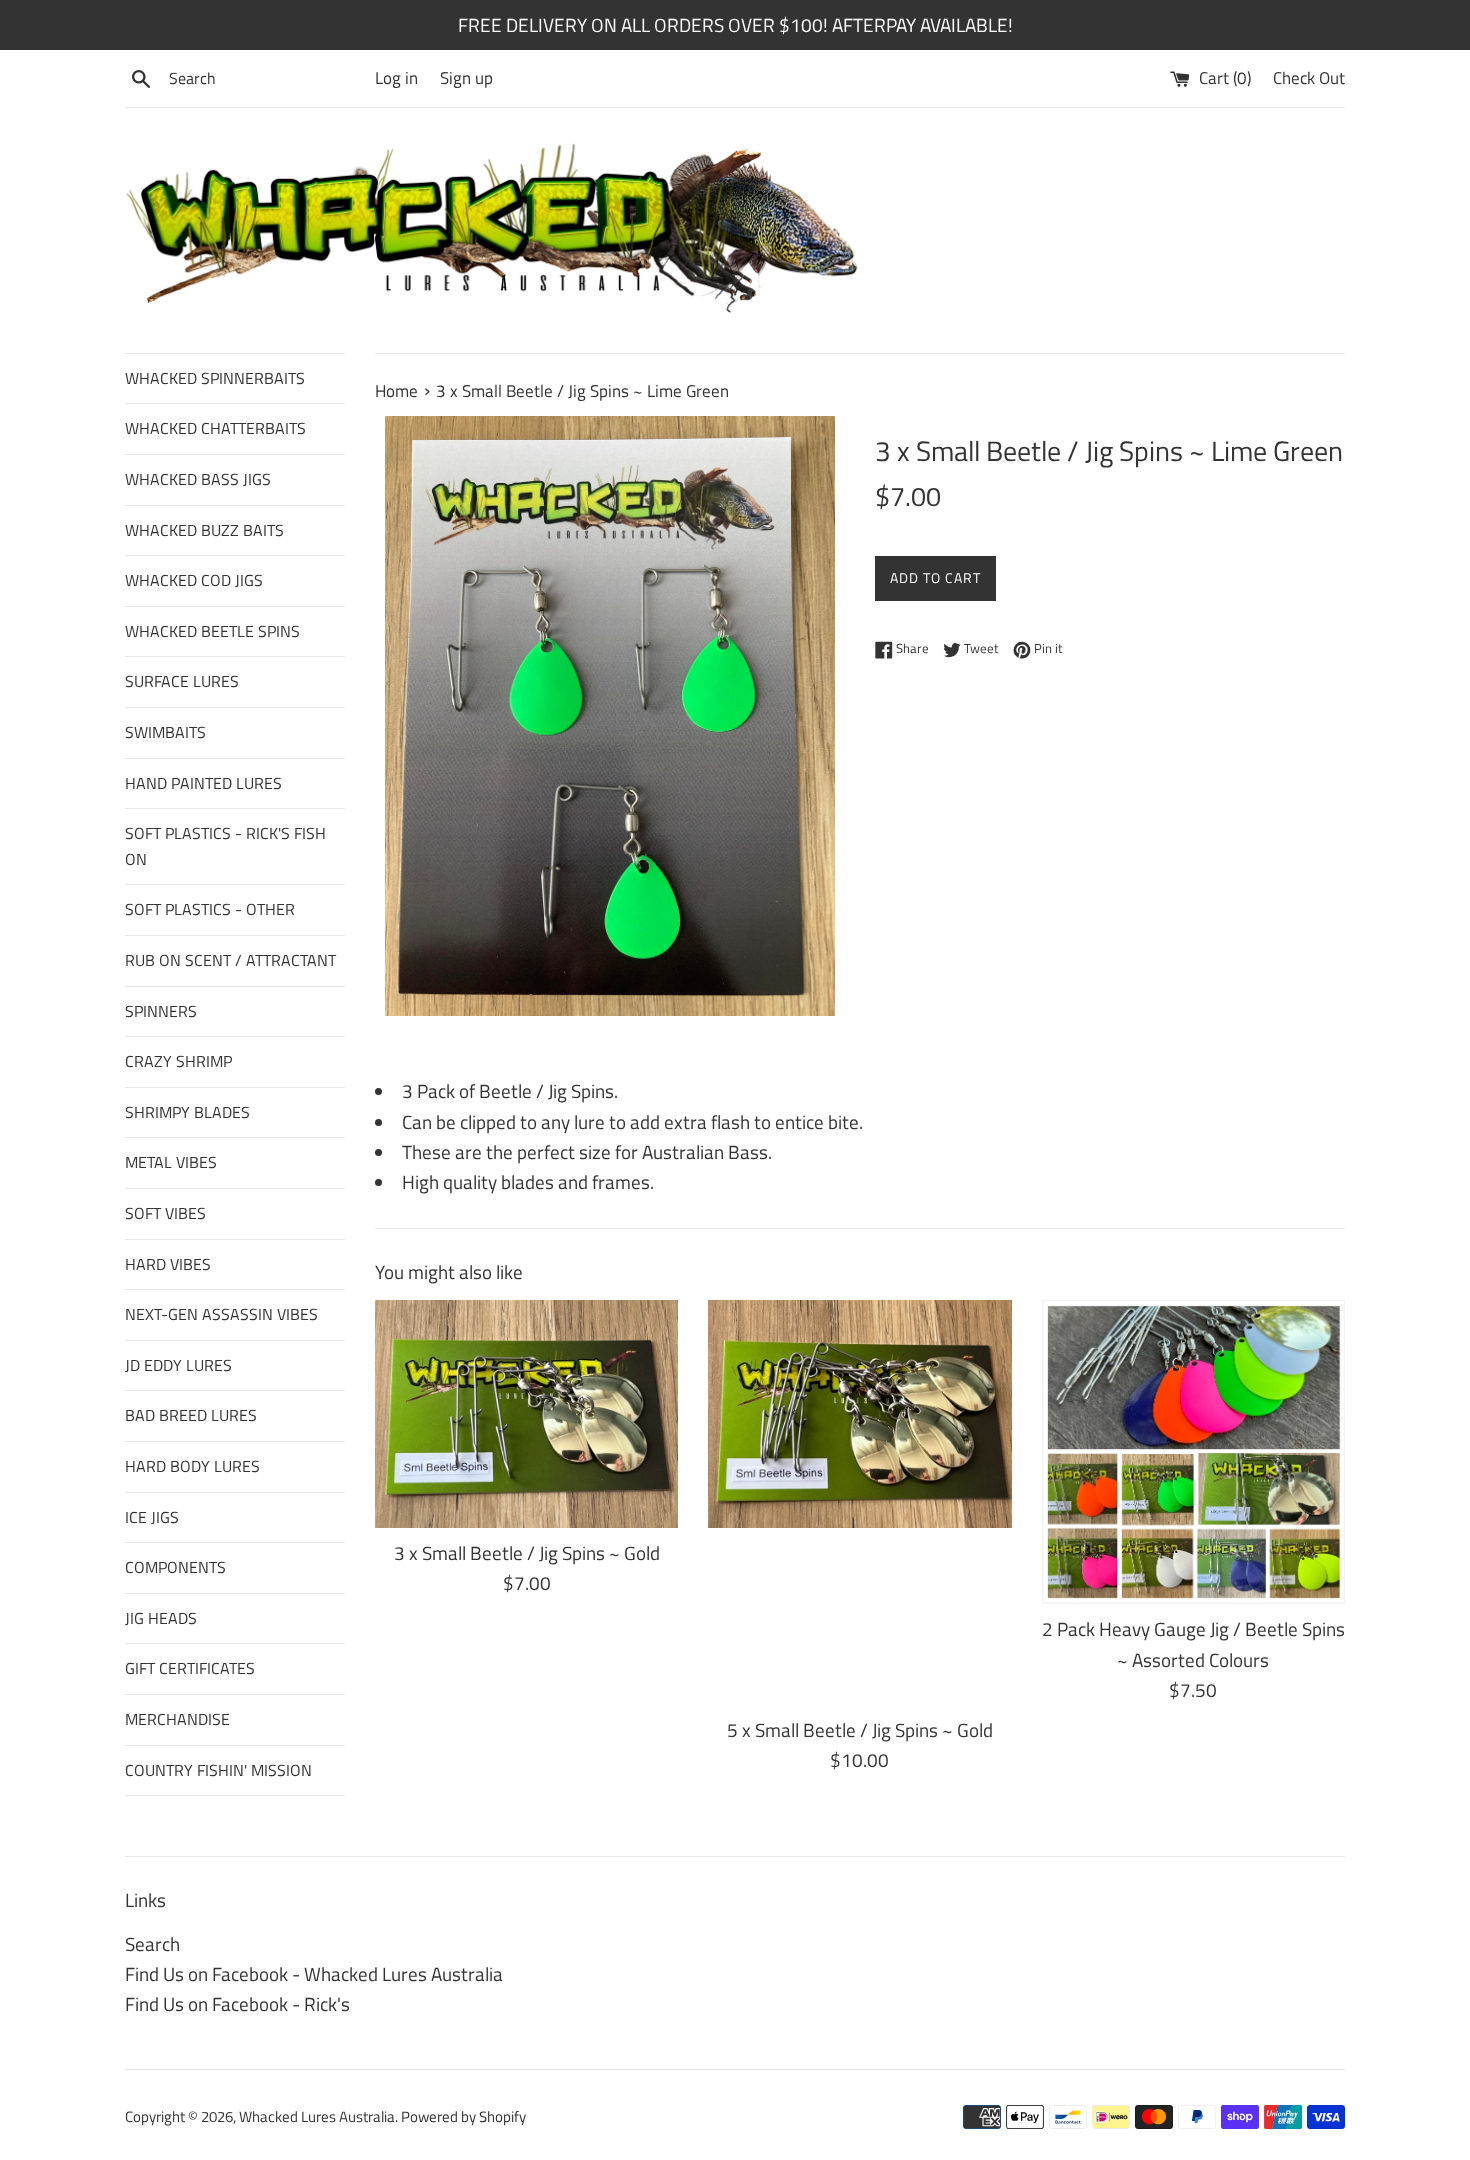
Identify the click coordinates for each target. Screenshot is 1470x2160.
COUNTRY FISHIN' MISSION (218, 1770)
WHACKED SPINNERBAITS (215, 378)
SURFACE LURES (182, 681)
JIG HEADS (161, 1618)
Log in (396, 78)
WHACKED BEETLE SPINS (212, 631)
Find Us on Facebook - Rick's (237, 2003)
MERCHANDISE (177, 1719)
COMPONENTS (175, 1567)
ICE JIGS (152, 1517)
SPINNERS (161, 1011)
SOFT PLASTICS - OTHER (210, 909)
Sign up (466, 78)
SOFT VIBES (165, 1213)
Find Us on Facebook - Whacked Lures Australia (314, 1973)
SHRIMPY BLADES (187, 1112)
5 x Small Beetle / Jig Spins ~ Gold (860, 1729)
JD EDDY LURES (178, 1365)
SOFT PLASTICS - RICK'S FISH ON (225, 846)
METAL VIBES (171, 1162)
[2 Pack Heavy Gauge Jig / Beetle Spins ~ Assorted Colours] (1193, 1452)
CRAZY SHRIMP (178, 1061)
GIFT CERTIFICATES (190, 1668)
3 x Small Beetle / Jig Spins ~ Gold (527, 1552)
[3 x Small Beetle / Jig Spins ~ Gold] (526, 1413)
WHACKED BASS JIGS (198, 479)
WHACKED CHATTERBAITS (215, 428)
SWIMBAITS (165, 732)
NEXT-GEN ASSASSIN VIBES (221, 1314)
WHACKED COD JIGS (194, 580)
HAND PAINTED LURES (203, 783)
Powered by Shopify (463, 2116)
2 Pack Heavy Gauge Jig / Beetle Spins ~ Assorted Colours (1193, 1643)
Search (152, 1943)
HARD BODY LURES (192, 1466)
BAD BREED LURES (191, 1415)
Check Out (1309, 78)
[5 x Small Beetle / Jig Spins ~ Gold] (859, 1502)
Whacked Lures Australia (317, 2116)
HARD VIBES (168, 1264)
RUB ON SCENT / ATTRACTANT (230, 960)
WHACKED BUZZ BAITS (204, 530)
